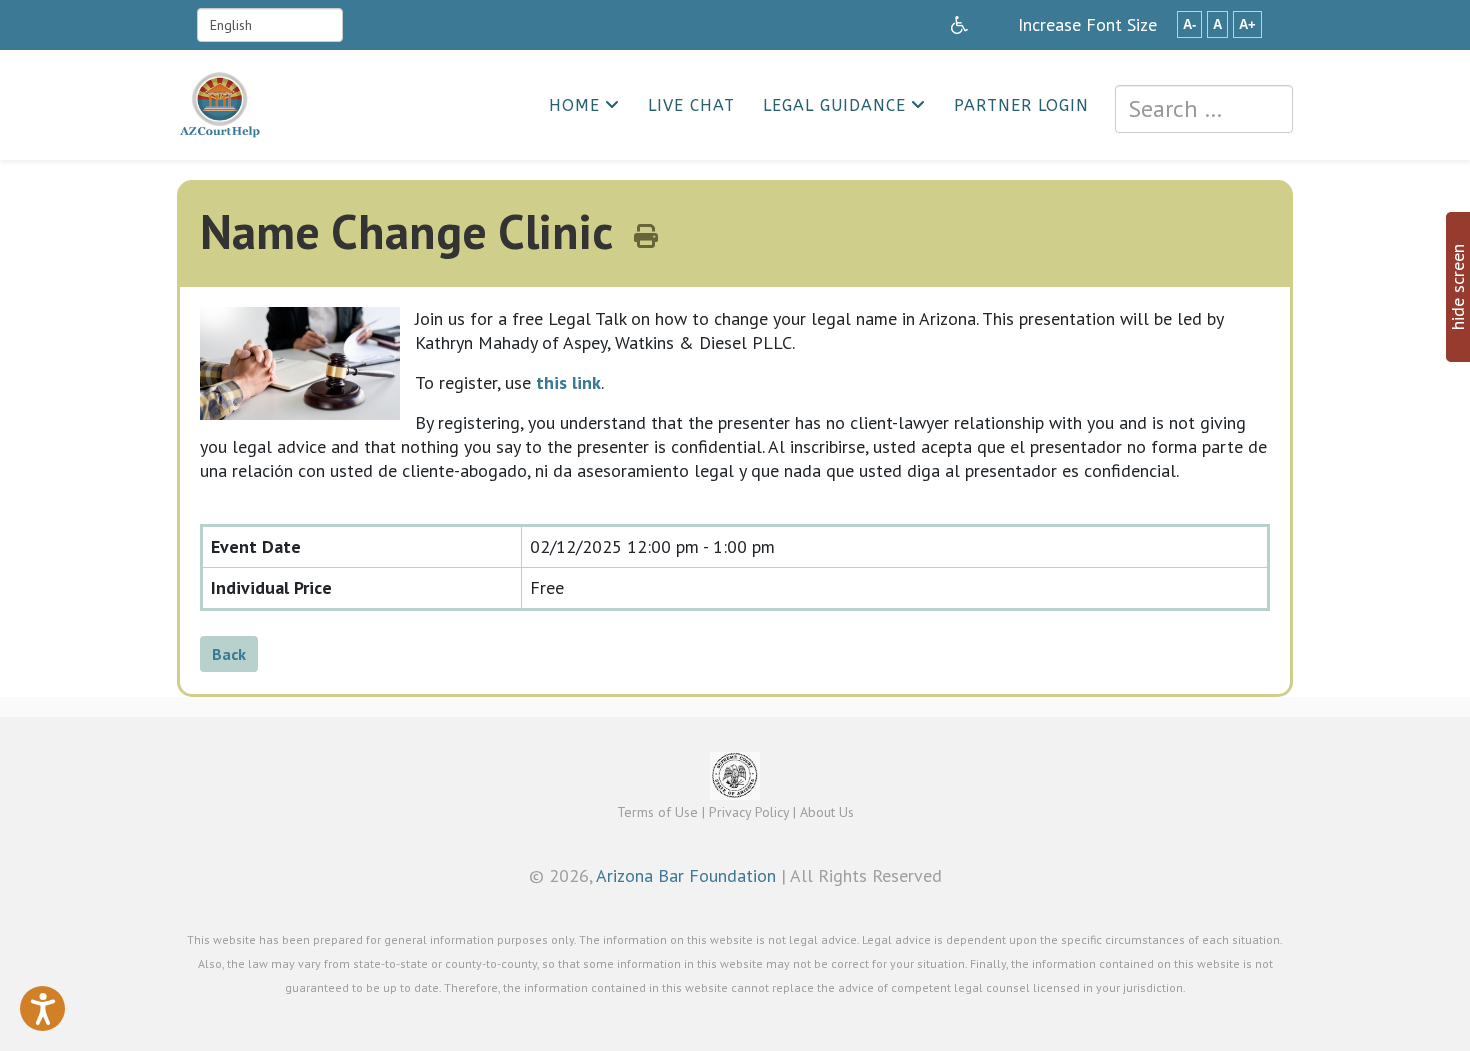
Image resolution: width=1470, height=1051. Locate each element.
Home (574, 105)
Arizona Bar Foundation (686, 875)
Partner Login (1021, 105)
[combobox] (1204, 109)
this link (568, 382)
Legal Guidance (834, 105)
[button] (42, 1008)
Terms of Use (657, 812)
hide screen (1457, 287)
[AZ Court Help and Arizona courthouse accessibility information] (959, 25)
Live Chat (691, 105)
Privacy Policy (749, 812)
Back (229, 654)
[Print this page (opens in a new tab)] (646, 236)
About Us (827, 812)
